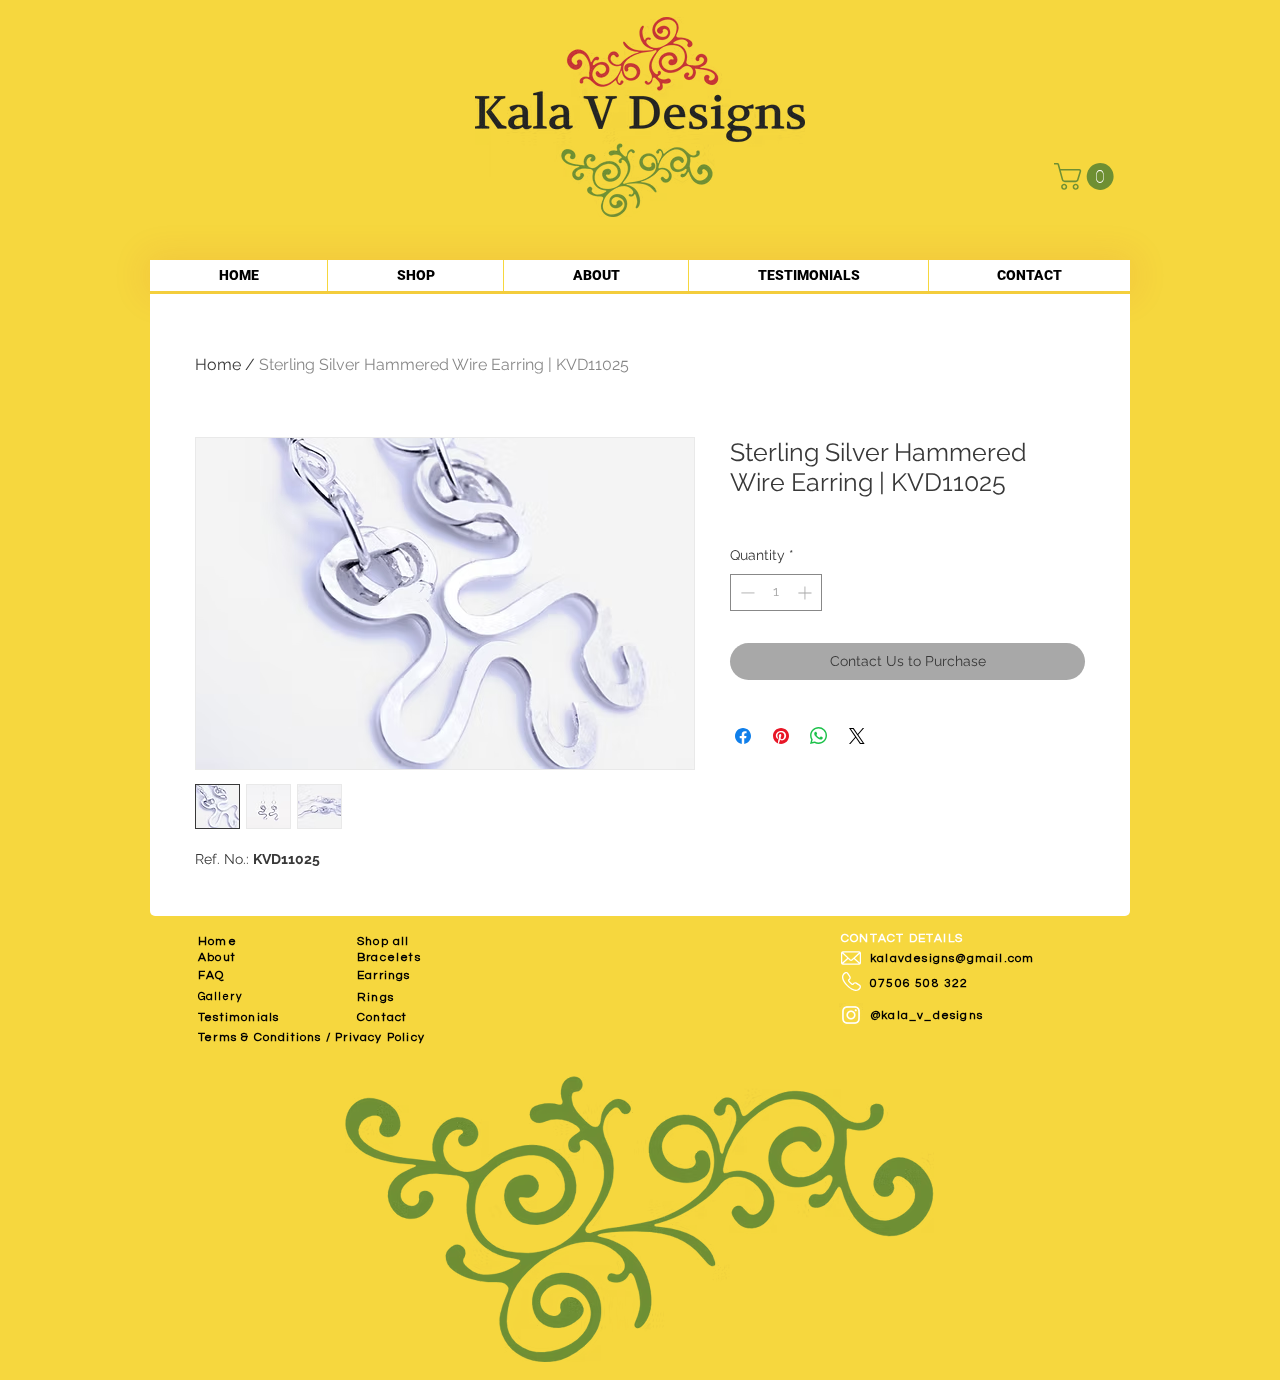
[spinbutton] (776, 592)
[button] (1087, 176)
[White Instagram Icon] (851, 1015)
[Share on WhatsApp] (819, 736)
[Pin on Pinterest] (781, 736)
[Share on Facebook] (743, 736)
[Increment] (806, 592)
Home (218, 364)
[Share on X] (857, 736)
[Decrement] (745, 592)
